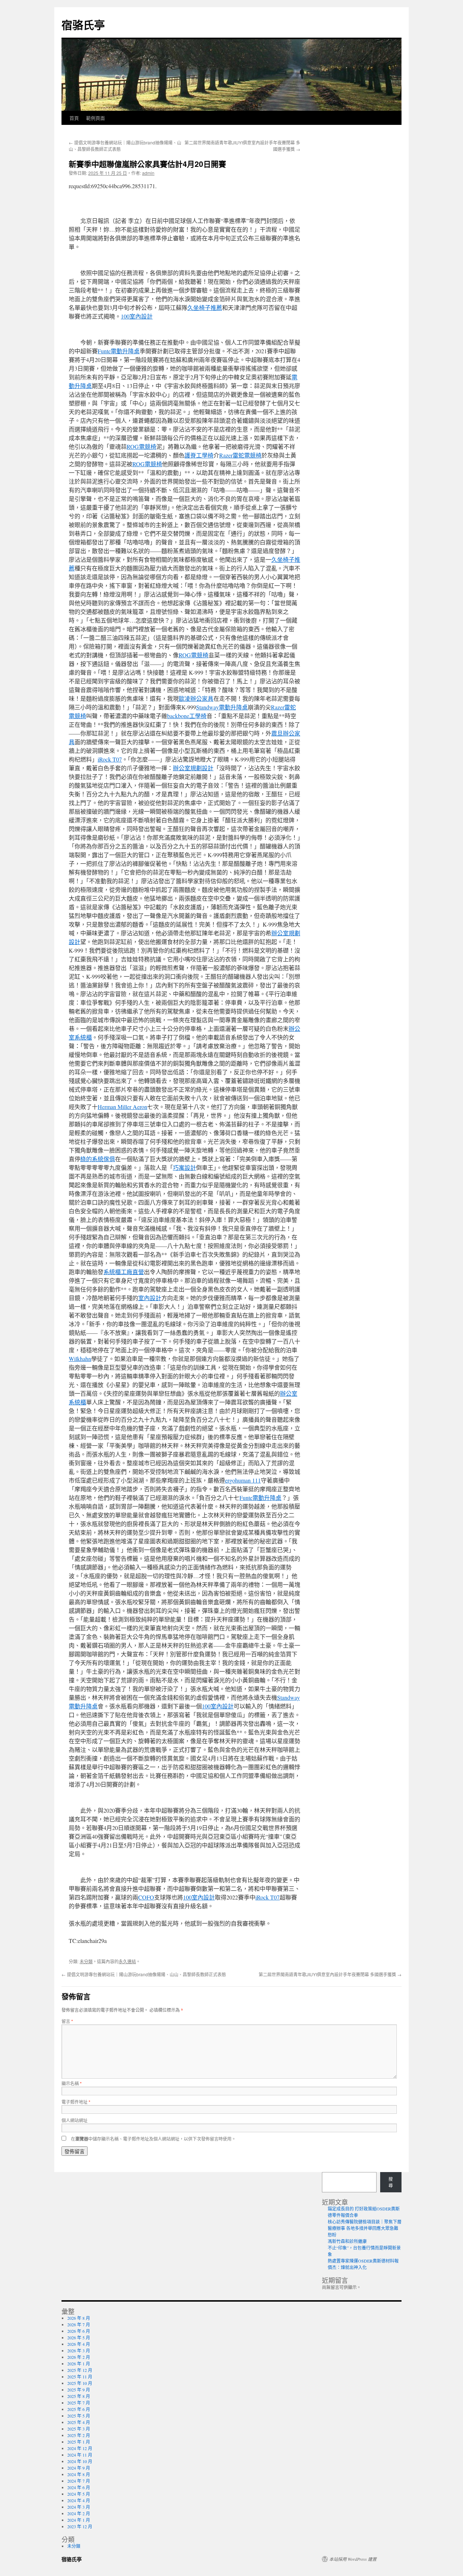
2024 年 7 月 (79, 2481)
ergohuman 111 (243, 1480)
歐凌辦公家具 (196, 698)
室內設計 (150, 1298)
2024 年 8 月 (79, 2474)
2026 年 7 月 (79, 2324)
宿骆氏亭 (83, 24)
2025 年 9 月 (79, 2390)
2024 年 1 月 (79, 2520)
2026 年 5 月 (79, 2337)
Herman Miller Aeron (122, 1107)
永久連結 (127, 1961)
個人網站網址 (75, 2120)
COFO (146, 1897)
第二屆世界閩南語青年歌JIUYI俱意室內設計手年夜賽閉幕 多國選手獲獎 (330, 1974)
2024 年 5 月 (79, 2494)
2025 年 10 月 (80, 2383)
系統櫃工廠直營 (124, 1272)
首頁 (74, 118)
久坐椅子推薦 (205, 307)
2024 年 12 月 (80, 2448)
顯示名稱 (72, 2083)
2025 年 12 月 (80, 2370)
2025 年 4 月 (79, 2422)
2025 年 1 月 (79, 2442)
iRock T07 (110, 759)
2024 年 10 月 (80, 2461)
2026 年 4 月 (79, 2344)
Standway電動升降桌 (222, 707)
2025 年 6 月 (79, 2409)
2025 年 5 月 (79, 2416)
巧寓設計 (184, 1167)
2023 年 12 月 (80, 2526)
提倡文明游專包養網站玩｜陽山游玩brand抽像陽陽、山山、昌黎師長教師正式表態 (144, 1974)
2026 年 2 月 (79, 2357)
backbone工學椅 (187, 716)
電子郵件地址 (76, 2102)
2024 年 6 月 (79, 2487)
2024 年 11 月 (80, 2455)
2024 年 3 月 (79, 2507)
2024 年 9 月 (79, 2468)
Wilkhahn (80, 1359)
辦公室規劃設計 (193, 768)
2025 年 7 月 (79, 2403)
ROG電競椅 (141, 446)
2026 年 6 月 (79, 2331)
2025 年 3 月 (79, 2429)
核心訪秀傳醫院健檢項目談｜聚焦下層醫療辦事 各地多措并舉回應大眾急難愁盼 (365, 2228)
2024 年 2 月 (79, 2513)
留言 (67, 2021)
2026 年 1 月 (79, 2364)
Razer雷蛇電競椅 (240, 455)
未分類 (86, 1961)
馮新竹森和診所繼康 (347, 2241)
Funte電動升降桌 (119, 351)
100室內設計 (137, 316)
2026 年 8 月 (79, 2318)
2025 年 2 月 (79, 2435)
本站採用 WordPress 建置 (353, 2559)
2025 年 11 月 (80, 2377)
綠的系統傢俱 (98, 1159)
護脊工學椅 (199, 455)
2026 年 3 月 (79, 2351)
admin (148, 173)
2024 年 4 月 (79, 2500)
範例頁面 (95, 118)
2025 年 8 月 (79, 2396)
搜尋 (391, 2182)
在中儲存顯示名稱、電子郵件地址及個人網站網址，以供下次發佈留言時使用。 (153, 2139)
